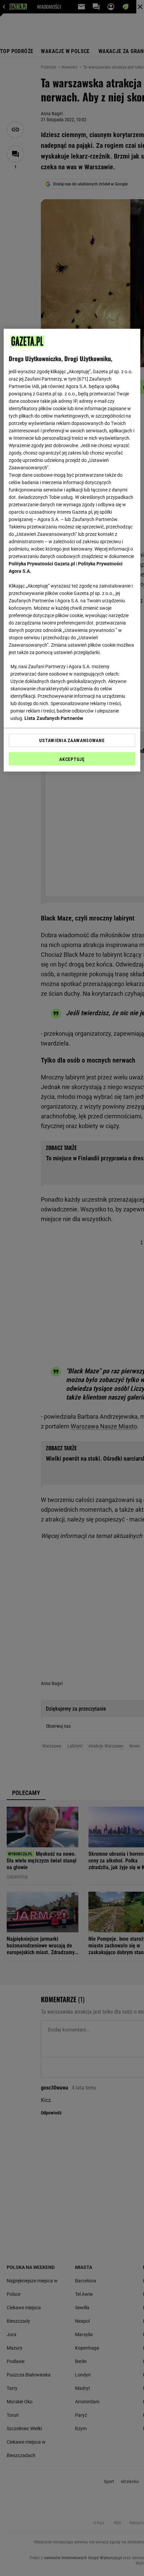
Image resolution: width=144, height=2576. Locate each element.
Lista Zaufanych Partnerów (54, 718)
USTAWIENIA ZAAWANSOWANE (72, 740)
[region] (72, 550)
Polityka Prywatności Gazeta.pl (42, 564)
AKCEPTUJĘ (72, 759)
